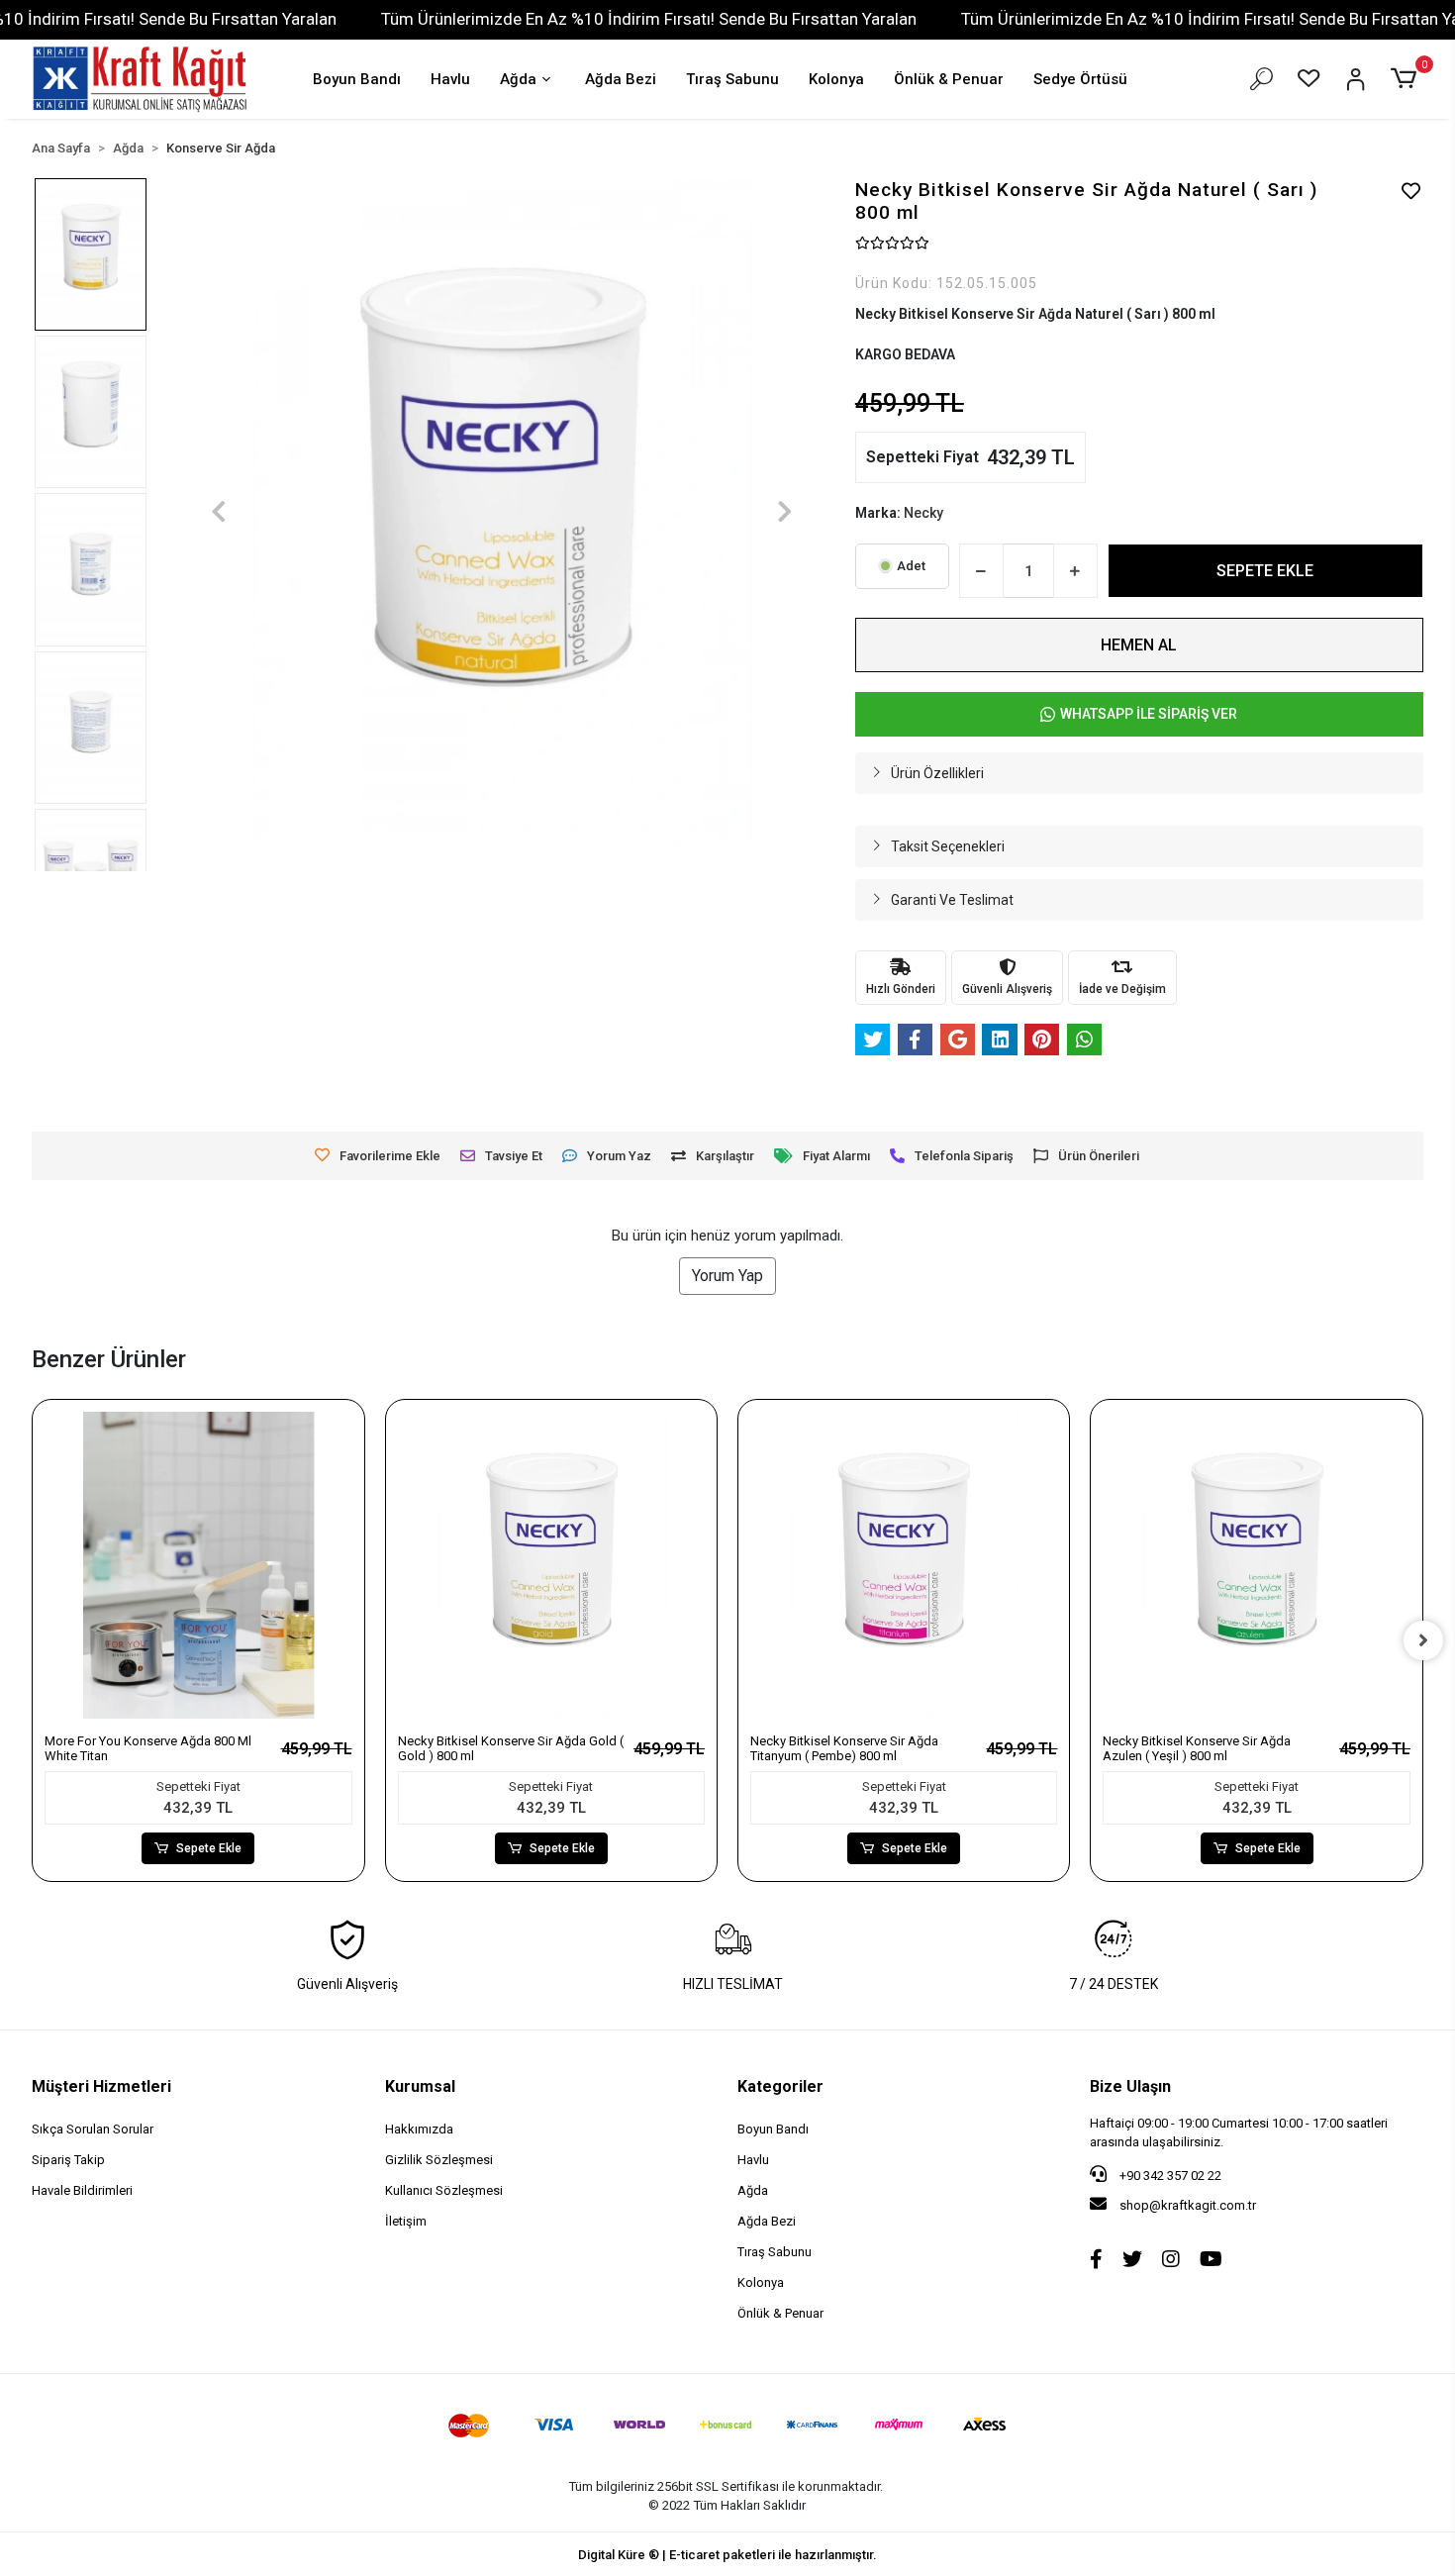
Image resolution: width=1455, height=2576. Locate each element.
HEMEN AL (1139, 645)
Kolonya (836, 79)
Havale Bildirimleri (82, 2190)
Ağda (518, 79)
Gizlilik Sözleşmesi (439, 2160)
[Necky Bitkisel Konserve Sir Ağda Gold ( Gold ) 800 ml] (551, 1565)
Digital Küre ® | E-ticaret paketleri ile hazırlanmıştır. (727, 2555)
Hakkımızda (419, 2129)
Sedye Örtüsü (1080, 79)
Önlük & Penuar (949, 79)
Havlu (450, 79)
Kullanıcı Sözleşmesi (444, 2190)
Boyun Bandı (357, 79)
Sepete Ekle (209, 1848)
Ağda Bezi (621, 79)
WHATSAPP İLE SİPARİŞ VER (1149, 714)
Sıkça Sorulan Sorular (93, 2129)
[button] (1406, 79)
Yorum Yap (727, 1276)
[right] (1423, 1640)
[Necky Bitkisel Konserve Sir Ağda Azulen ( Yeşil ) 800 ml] (1256, 1565)
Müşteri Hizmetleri (101, 2086)
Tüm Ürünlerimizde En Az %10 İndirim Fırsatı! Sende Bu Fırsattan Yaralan (649, 19)
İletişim (406, 2221)
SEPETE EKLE (1265, 571)
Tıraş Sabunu (732, 79)
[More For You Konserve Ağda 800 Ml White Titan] (198, 1565)
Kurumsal (420, 2086)
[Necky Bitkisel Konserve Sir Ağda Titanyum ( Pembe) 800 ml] (904, 1565)
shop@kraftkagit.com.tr (1188, 2205)
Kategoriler (780, 2086)
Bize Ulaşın (1130, 2086)
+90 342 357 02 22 (1169, 2176)
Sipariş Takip (68, 2160)
